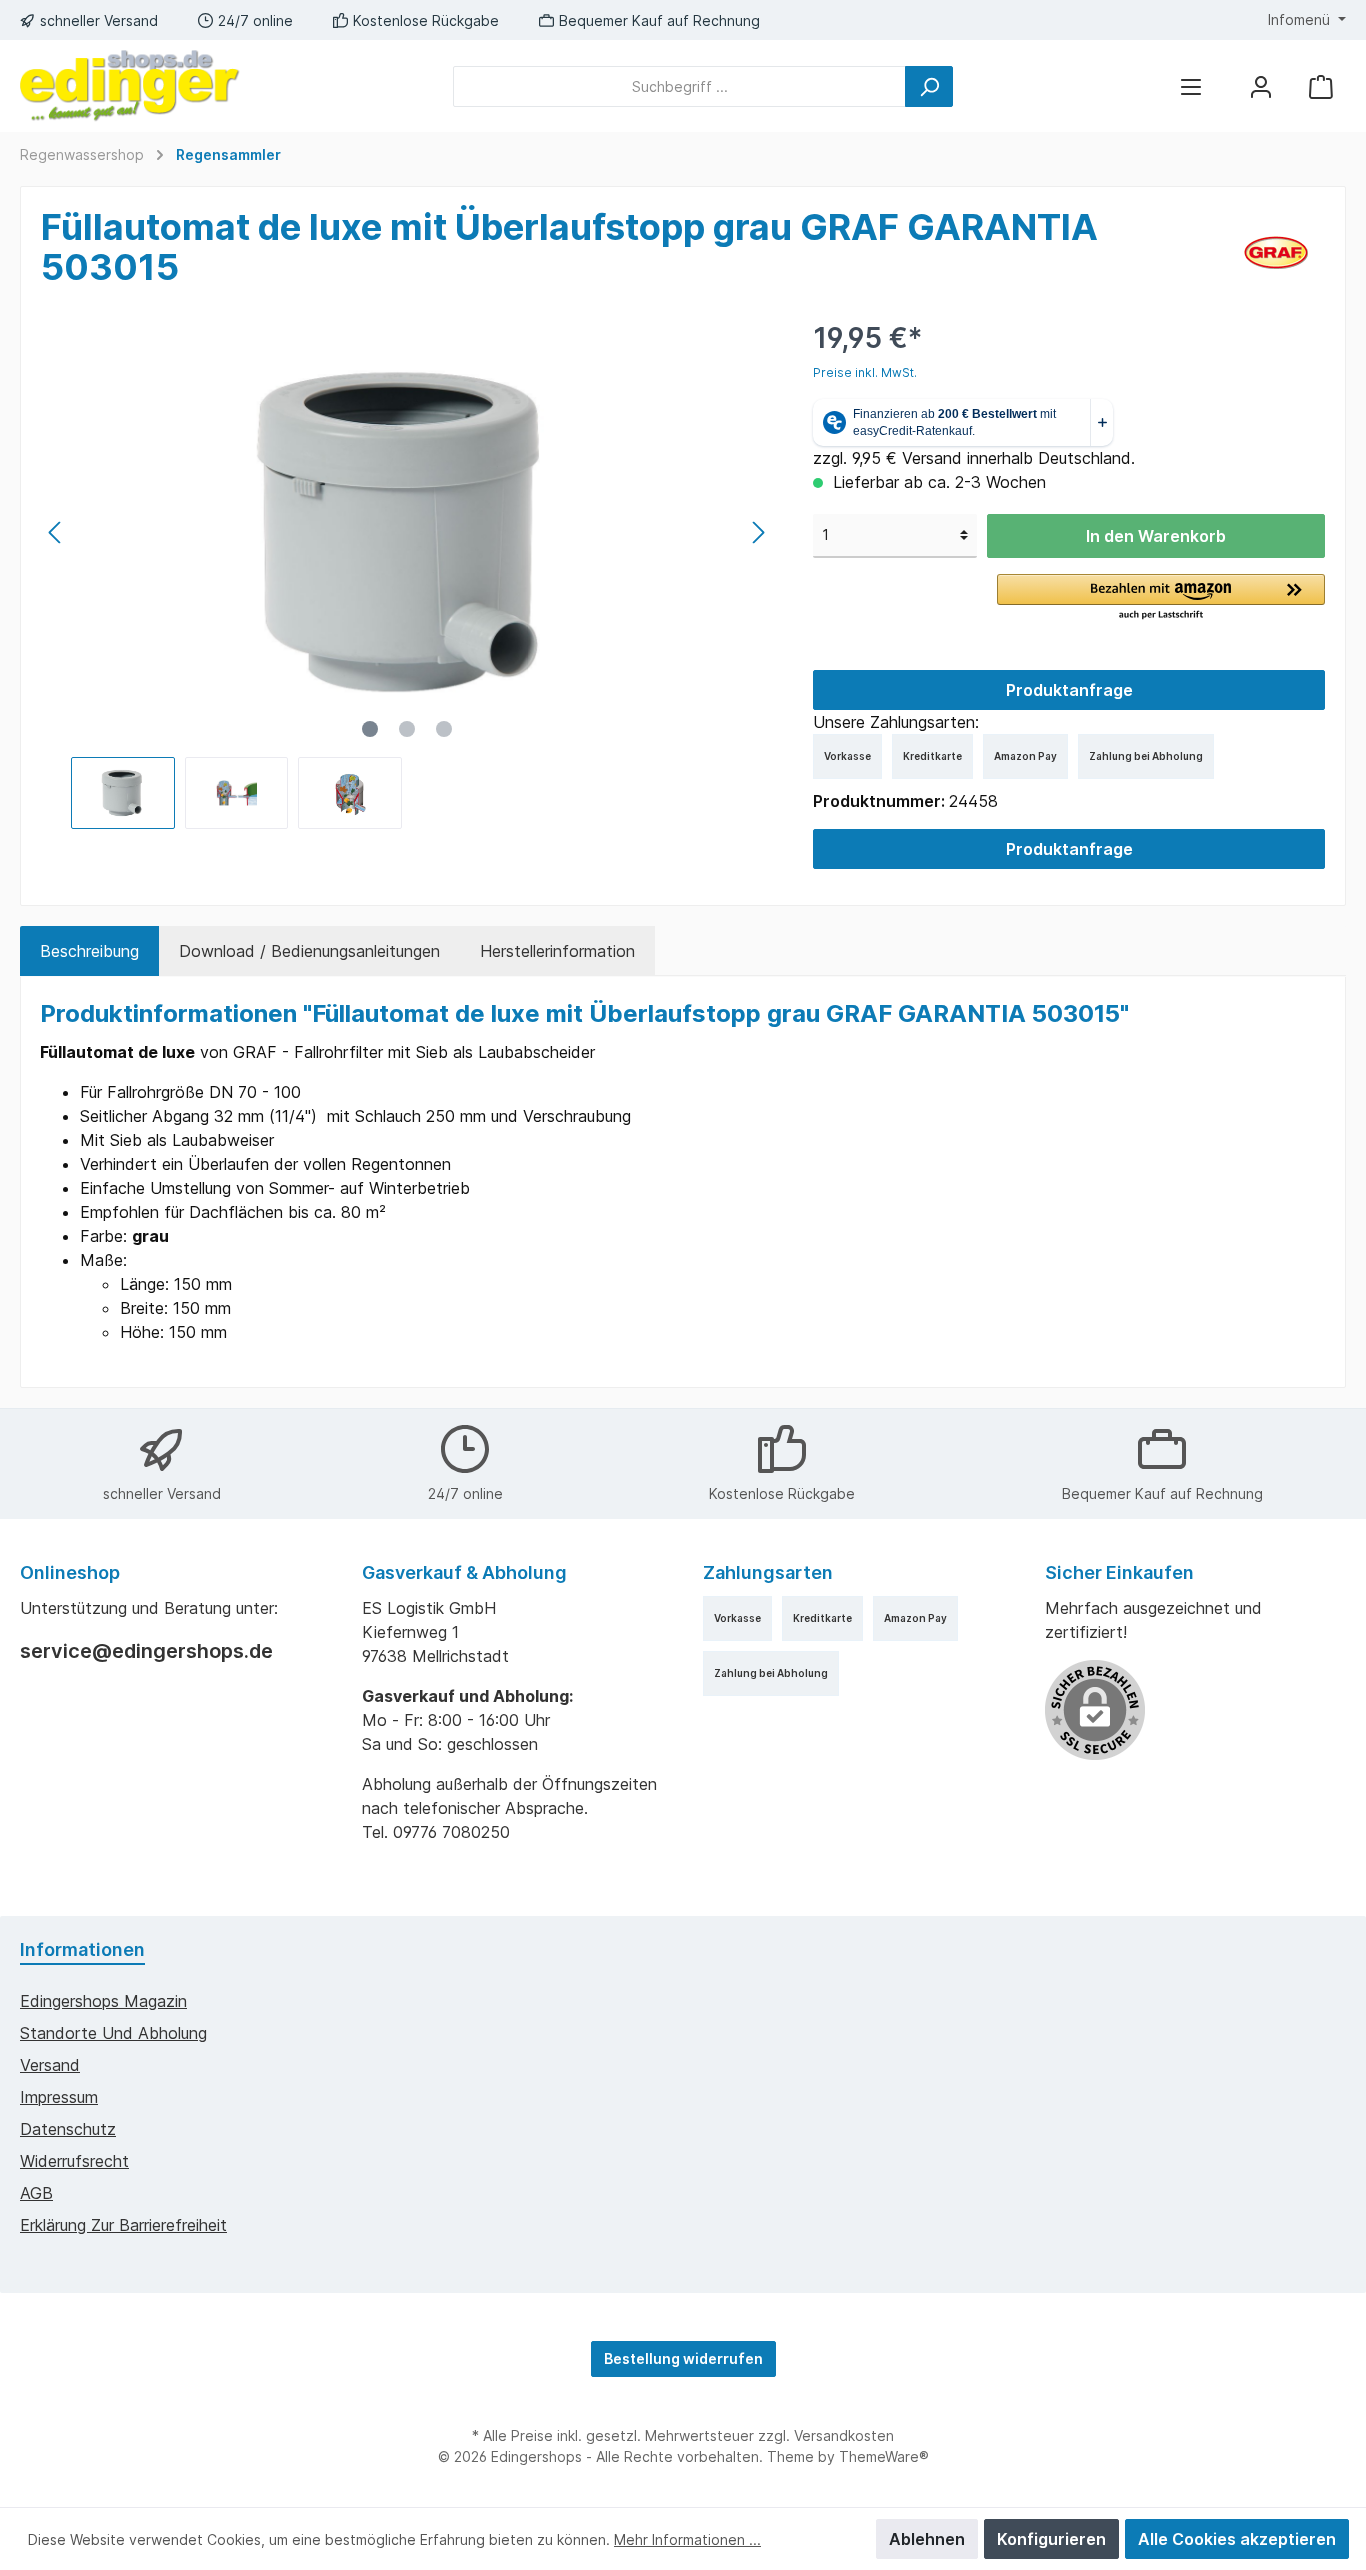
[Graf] (1276, 251)
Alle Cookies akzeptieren (1237, 2539)
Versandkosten (844, 2435)
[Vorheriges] (56, 532)
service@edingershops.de (146, 1651)
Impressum (59, 2097)
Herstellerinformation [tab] (557, 951)
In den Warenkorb (1156, 536)
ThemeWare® (884, 2456)
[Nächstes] (758, 532)
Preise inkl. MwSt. (865, 372)
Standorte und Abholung (113, 2033)
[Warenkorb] (1321, 86)
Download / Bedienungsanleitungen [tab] (309, 951)
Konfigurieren (1051, 2539)
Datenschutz (68, 2129)
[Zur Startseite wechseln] (130, 86)
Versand (50, 2065)
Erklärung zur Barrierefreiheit (123, 2225)
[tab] (89, 951)
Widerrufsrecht (74, 2161)
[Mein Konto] (1261, 86)
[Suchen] (929, 86)
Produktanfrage (1069, 690)
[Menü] (1191, 86)
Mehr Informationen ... (687, 2539)
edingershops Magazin (103, 2001)
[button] (1161, 598)
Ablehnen (927, 2539)
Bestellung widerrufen (683, 2358)
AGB (36, 2193)
